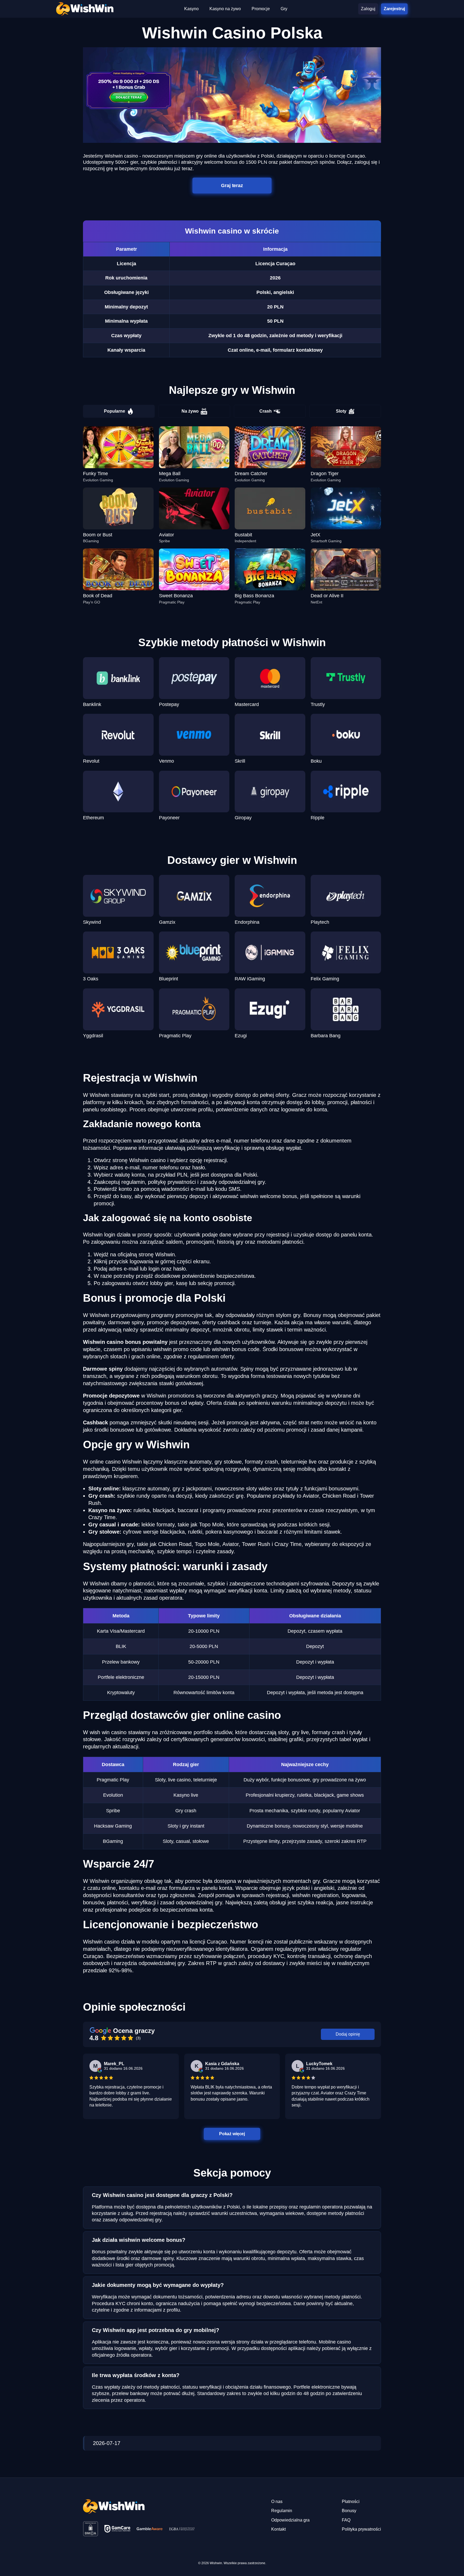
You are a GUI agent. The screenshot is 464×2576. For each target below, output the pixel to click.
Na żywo (190, 411)
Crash (266, 411)
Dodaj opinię (348, 2034)
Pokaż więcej (232, 2133)
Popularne (115, 411)
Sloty (341, 411)
